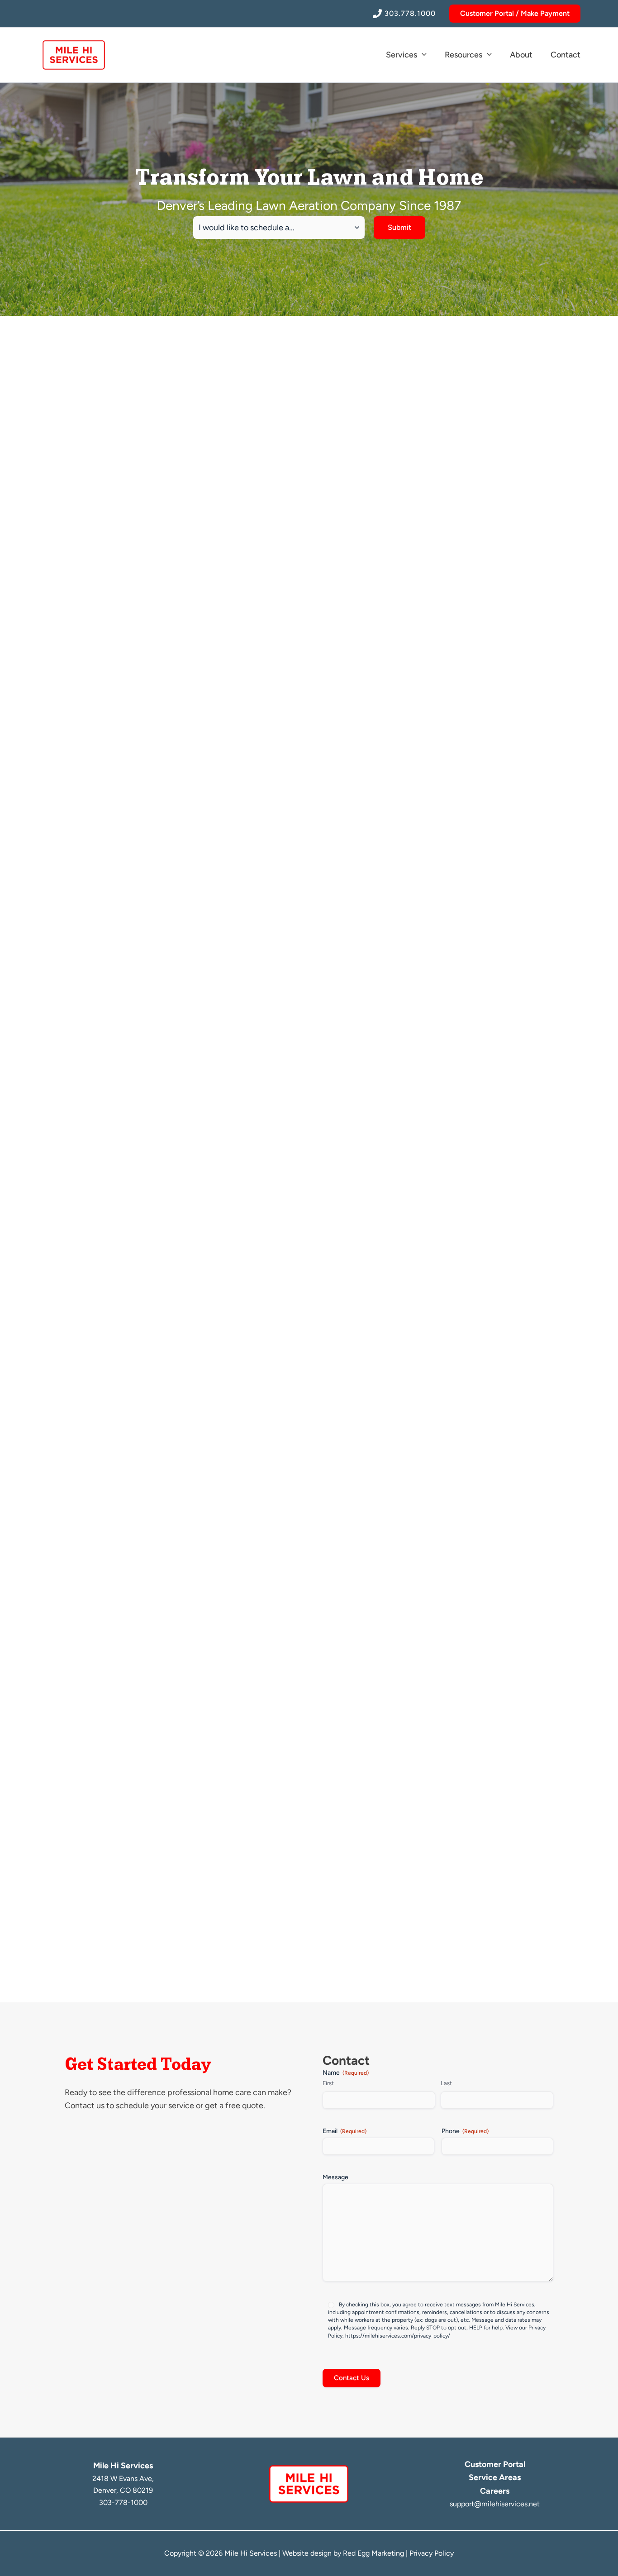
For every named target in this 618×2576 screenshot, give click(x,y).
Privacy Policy (432, 2553)
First (328, 2083)
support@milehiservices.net (495, 2504)
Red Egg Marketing (373, 2553)
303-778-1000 (123, 2502)
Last (446, 2083)
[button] (515, 14)
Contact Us (352, 2378)
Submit (399, 227)
